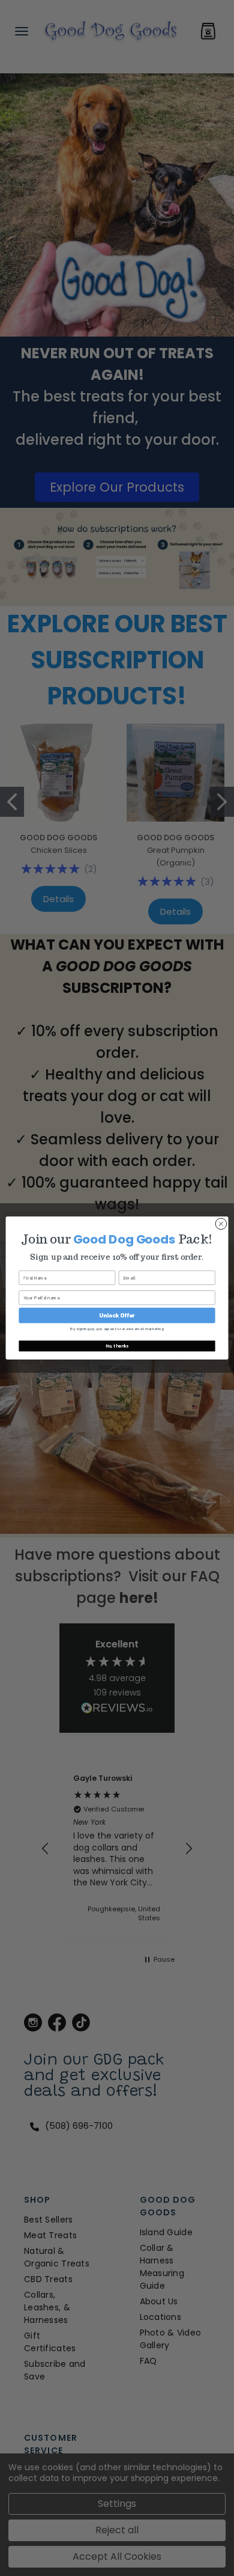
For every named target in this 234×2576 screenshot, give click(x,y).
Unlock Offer (117, 1315)
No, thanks (117, 1346)
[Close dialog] (221, 1224)
